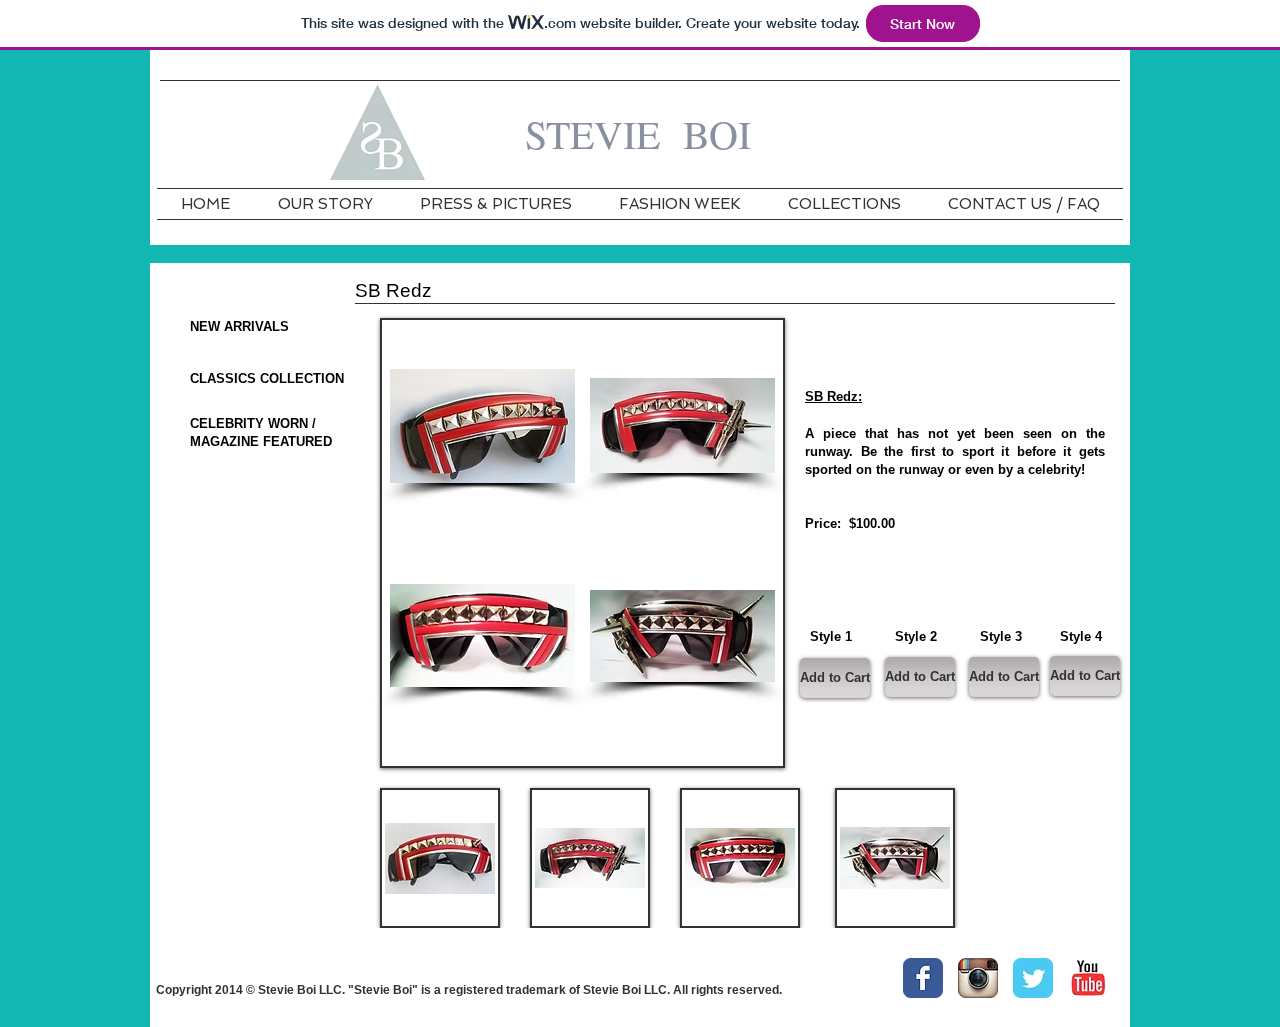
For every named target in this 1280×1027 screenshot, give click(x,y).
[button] (482, 425)
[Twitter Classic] (1033, 978)
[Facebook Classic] (923, 978)
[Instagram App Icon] (978, 978)
